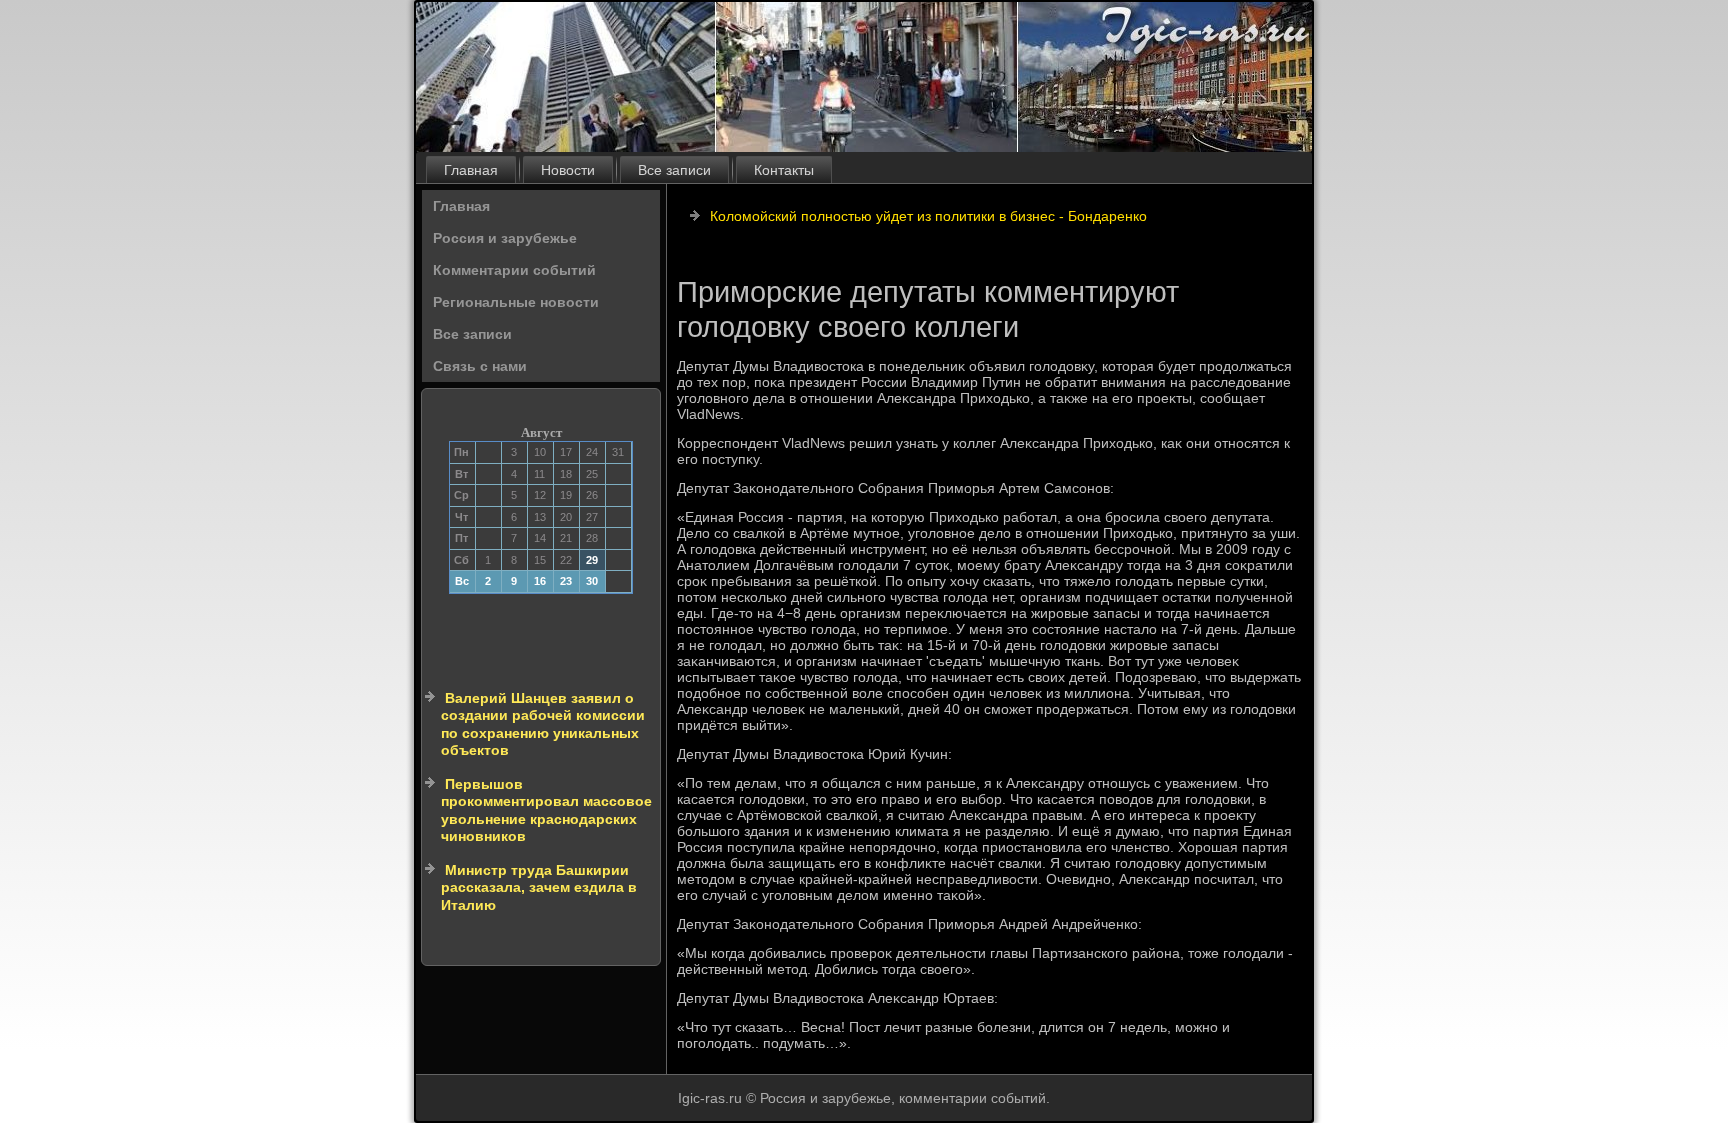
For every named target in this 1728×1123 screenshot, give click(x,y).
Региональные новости (516, 302)
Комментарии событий (514, 270)
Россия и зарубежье (505, 238)
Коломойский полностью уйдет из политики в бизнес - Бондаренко (928, 216)
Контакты (784, 170)
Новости (568, 170)
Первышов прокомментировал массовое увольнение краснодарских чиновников (546, 810)
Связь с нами (480, 366)
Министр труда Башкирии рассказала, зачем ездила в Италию (539, 887)
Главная (471, 170)
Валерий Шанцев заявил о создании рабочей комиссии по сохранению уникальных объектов (543, 724)
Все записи (674, 170)
